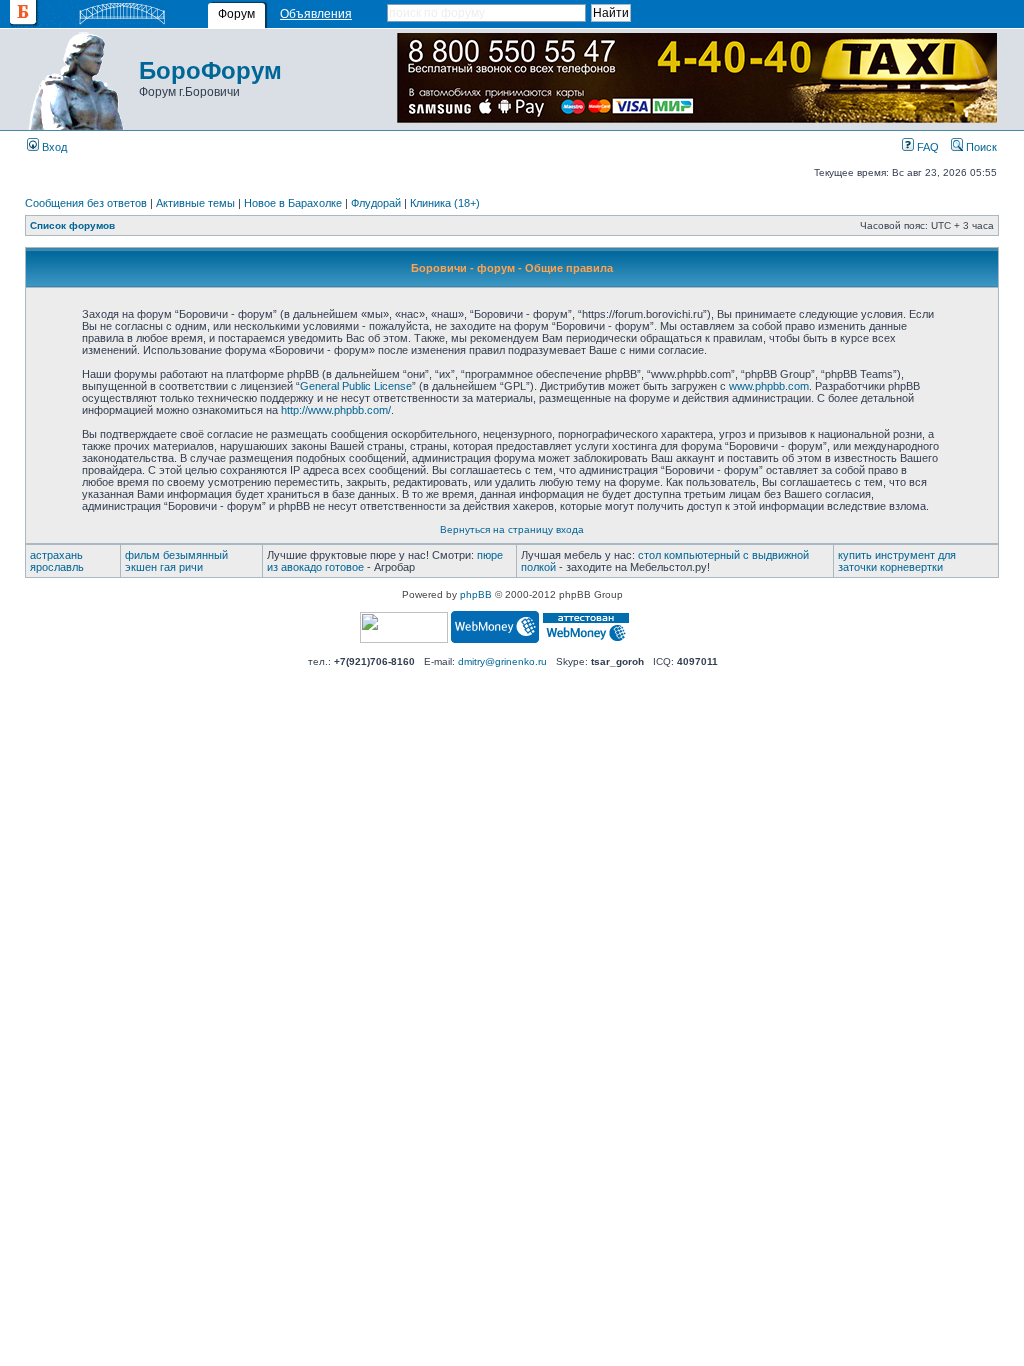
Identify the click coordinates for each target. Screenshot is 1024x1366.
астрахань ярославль (57, 561)
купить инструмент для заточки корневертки (897, 561)
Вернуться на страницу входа (512, 529)
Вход (53, 147)
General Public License (356, 386)
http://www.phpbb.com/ (336, 410)
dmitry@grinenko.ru (502, 661)
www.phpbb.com (769, 386)
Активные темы (195, 203)
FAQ (926, 147)
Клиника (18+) (445, 203)
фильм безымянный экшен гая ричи (176, 561)
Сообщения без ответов (86, 203)
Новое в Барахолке (293, 203)
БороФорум (210, 70)
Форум (236, 14)
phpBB (476, 594)
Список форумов (72, 225)
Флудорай (376, 203)
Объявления (316, 14)
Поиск (980, 147)
